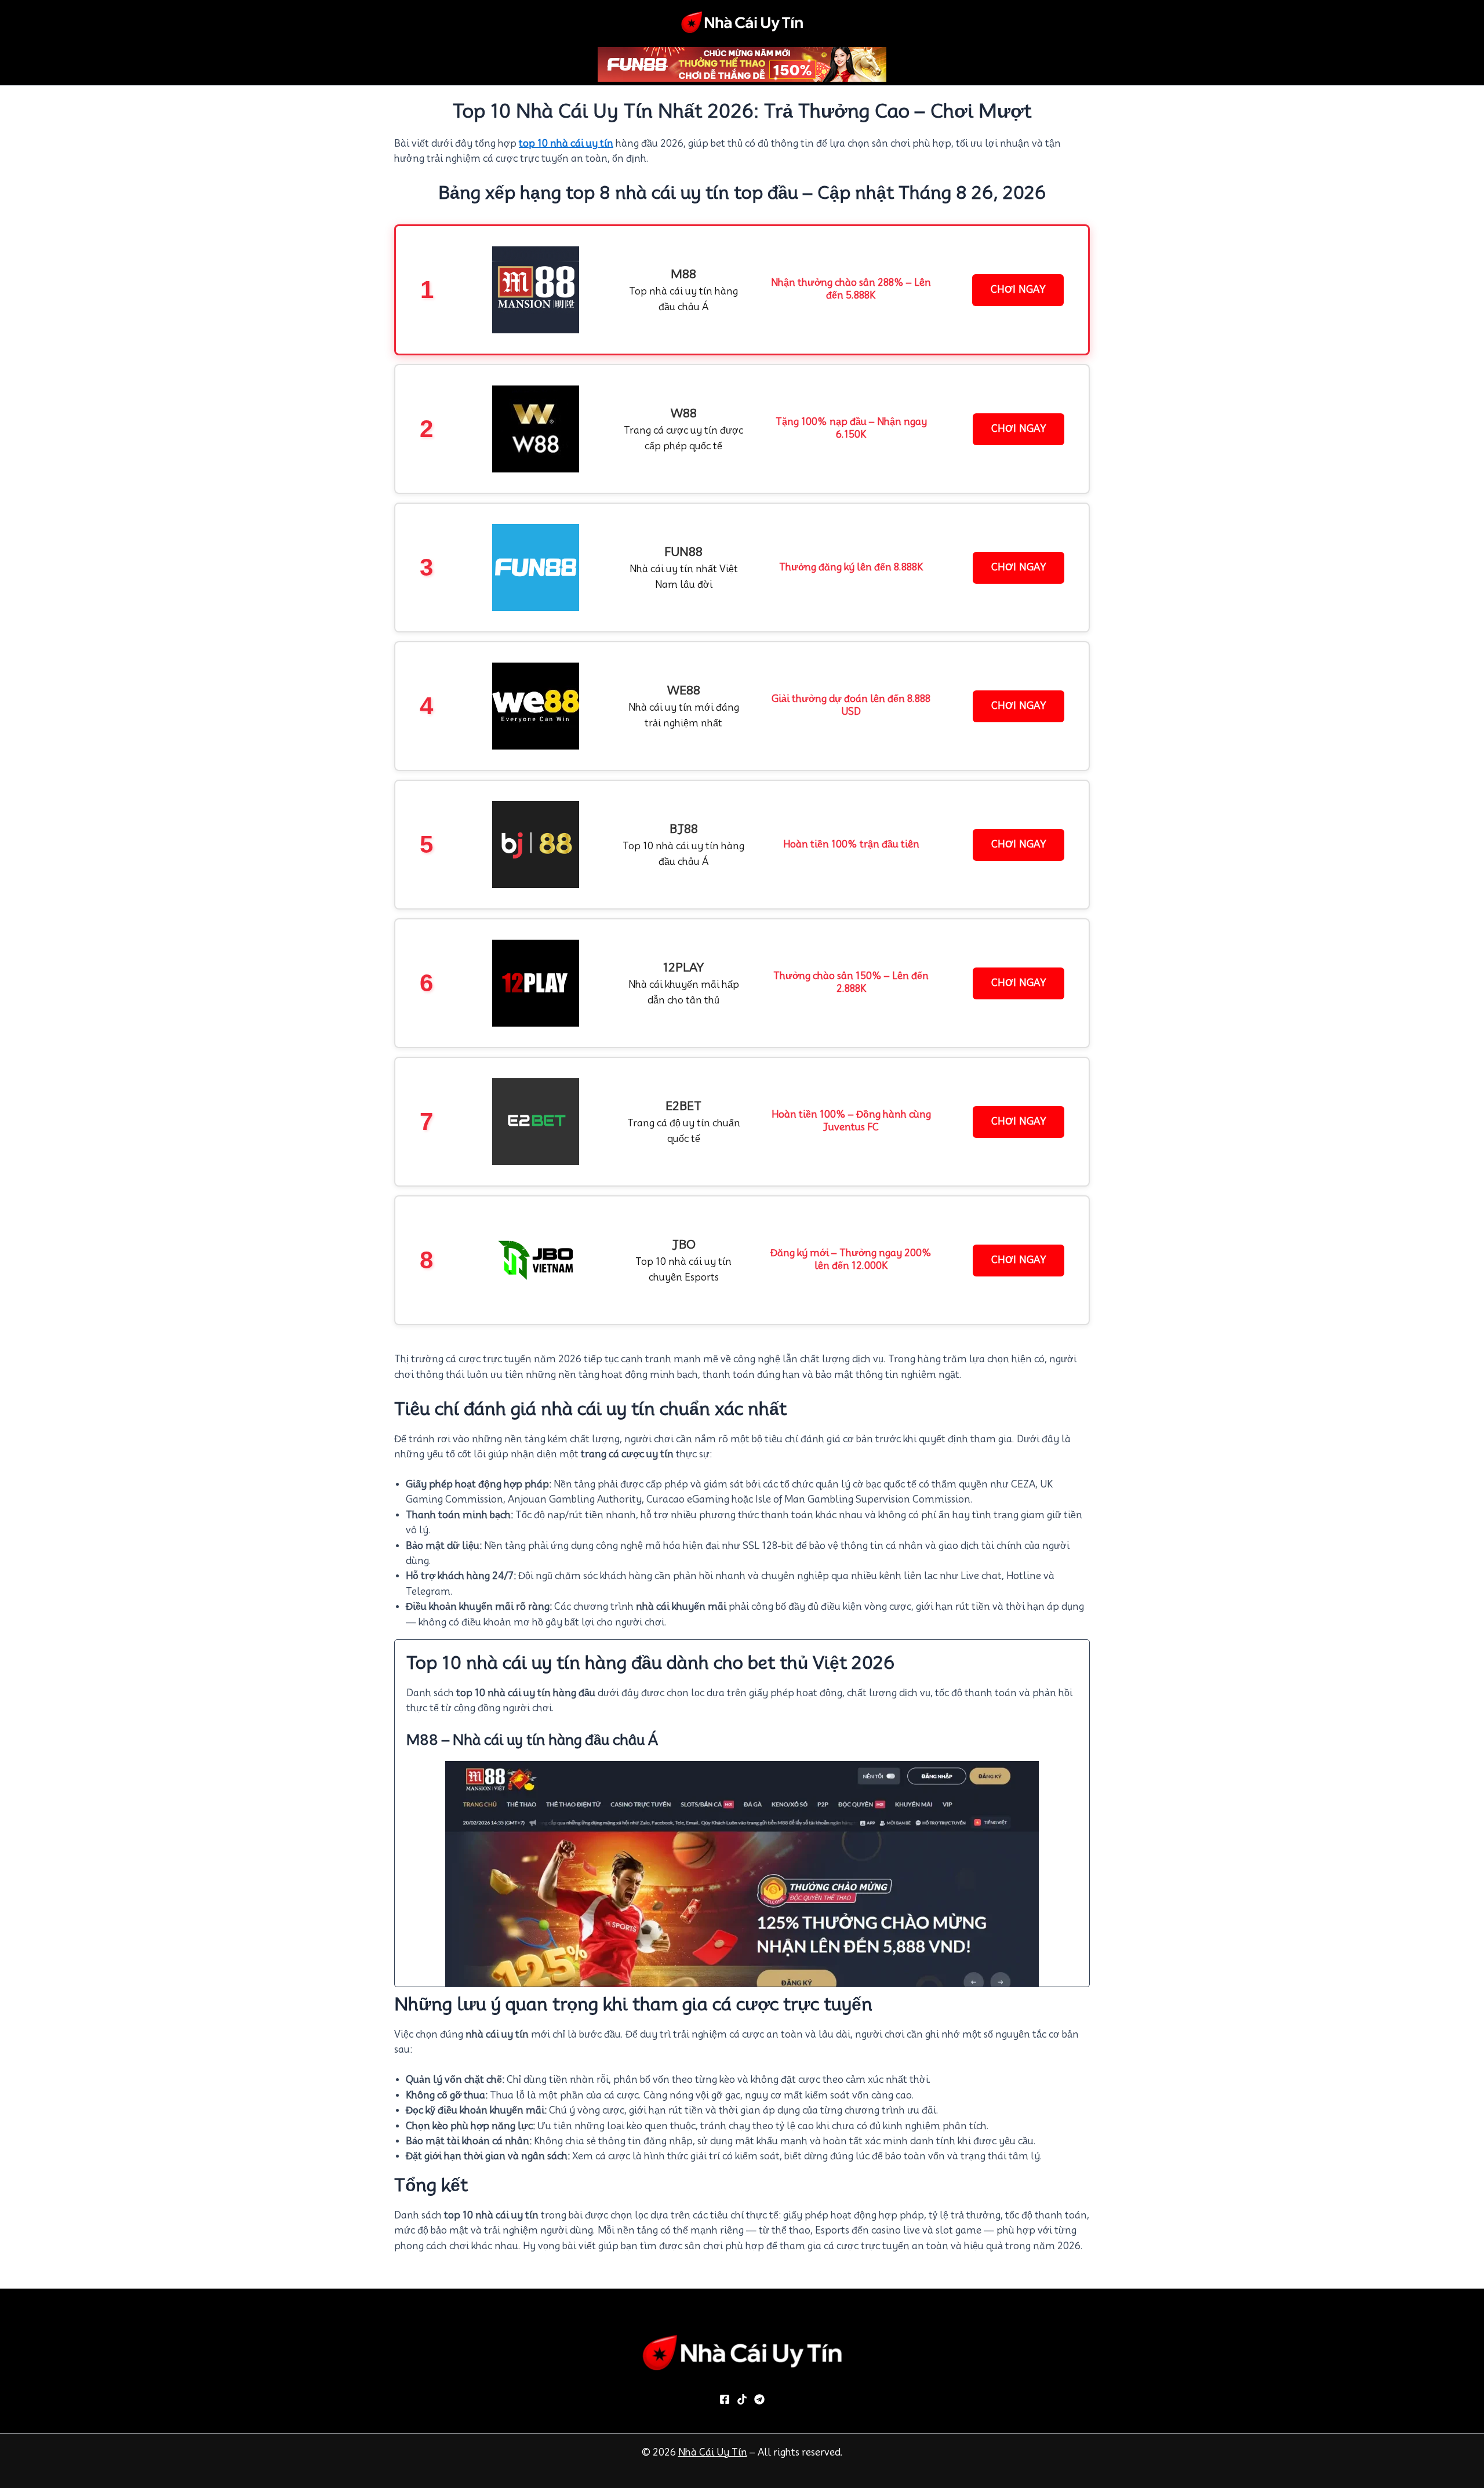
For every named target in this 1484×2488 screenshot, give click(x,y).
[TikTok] (742, 2399)
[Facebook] (725, 2399)
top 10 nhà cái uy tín (566, 143)
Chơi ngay (1018, 290)
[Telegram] (759, 2399)
